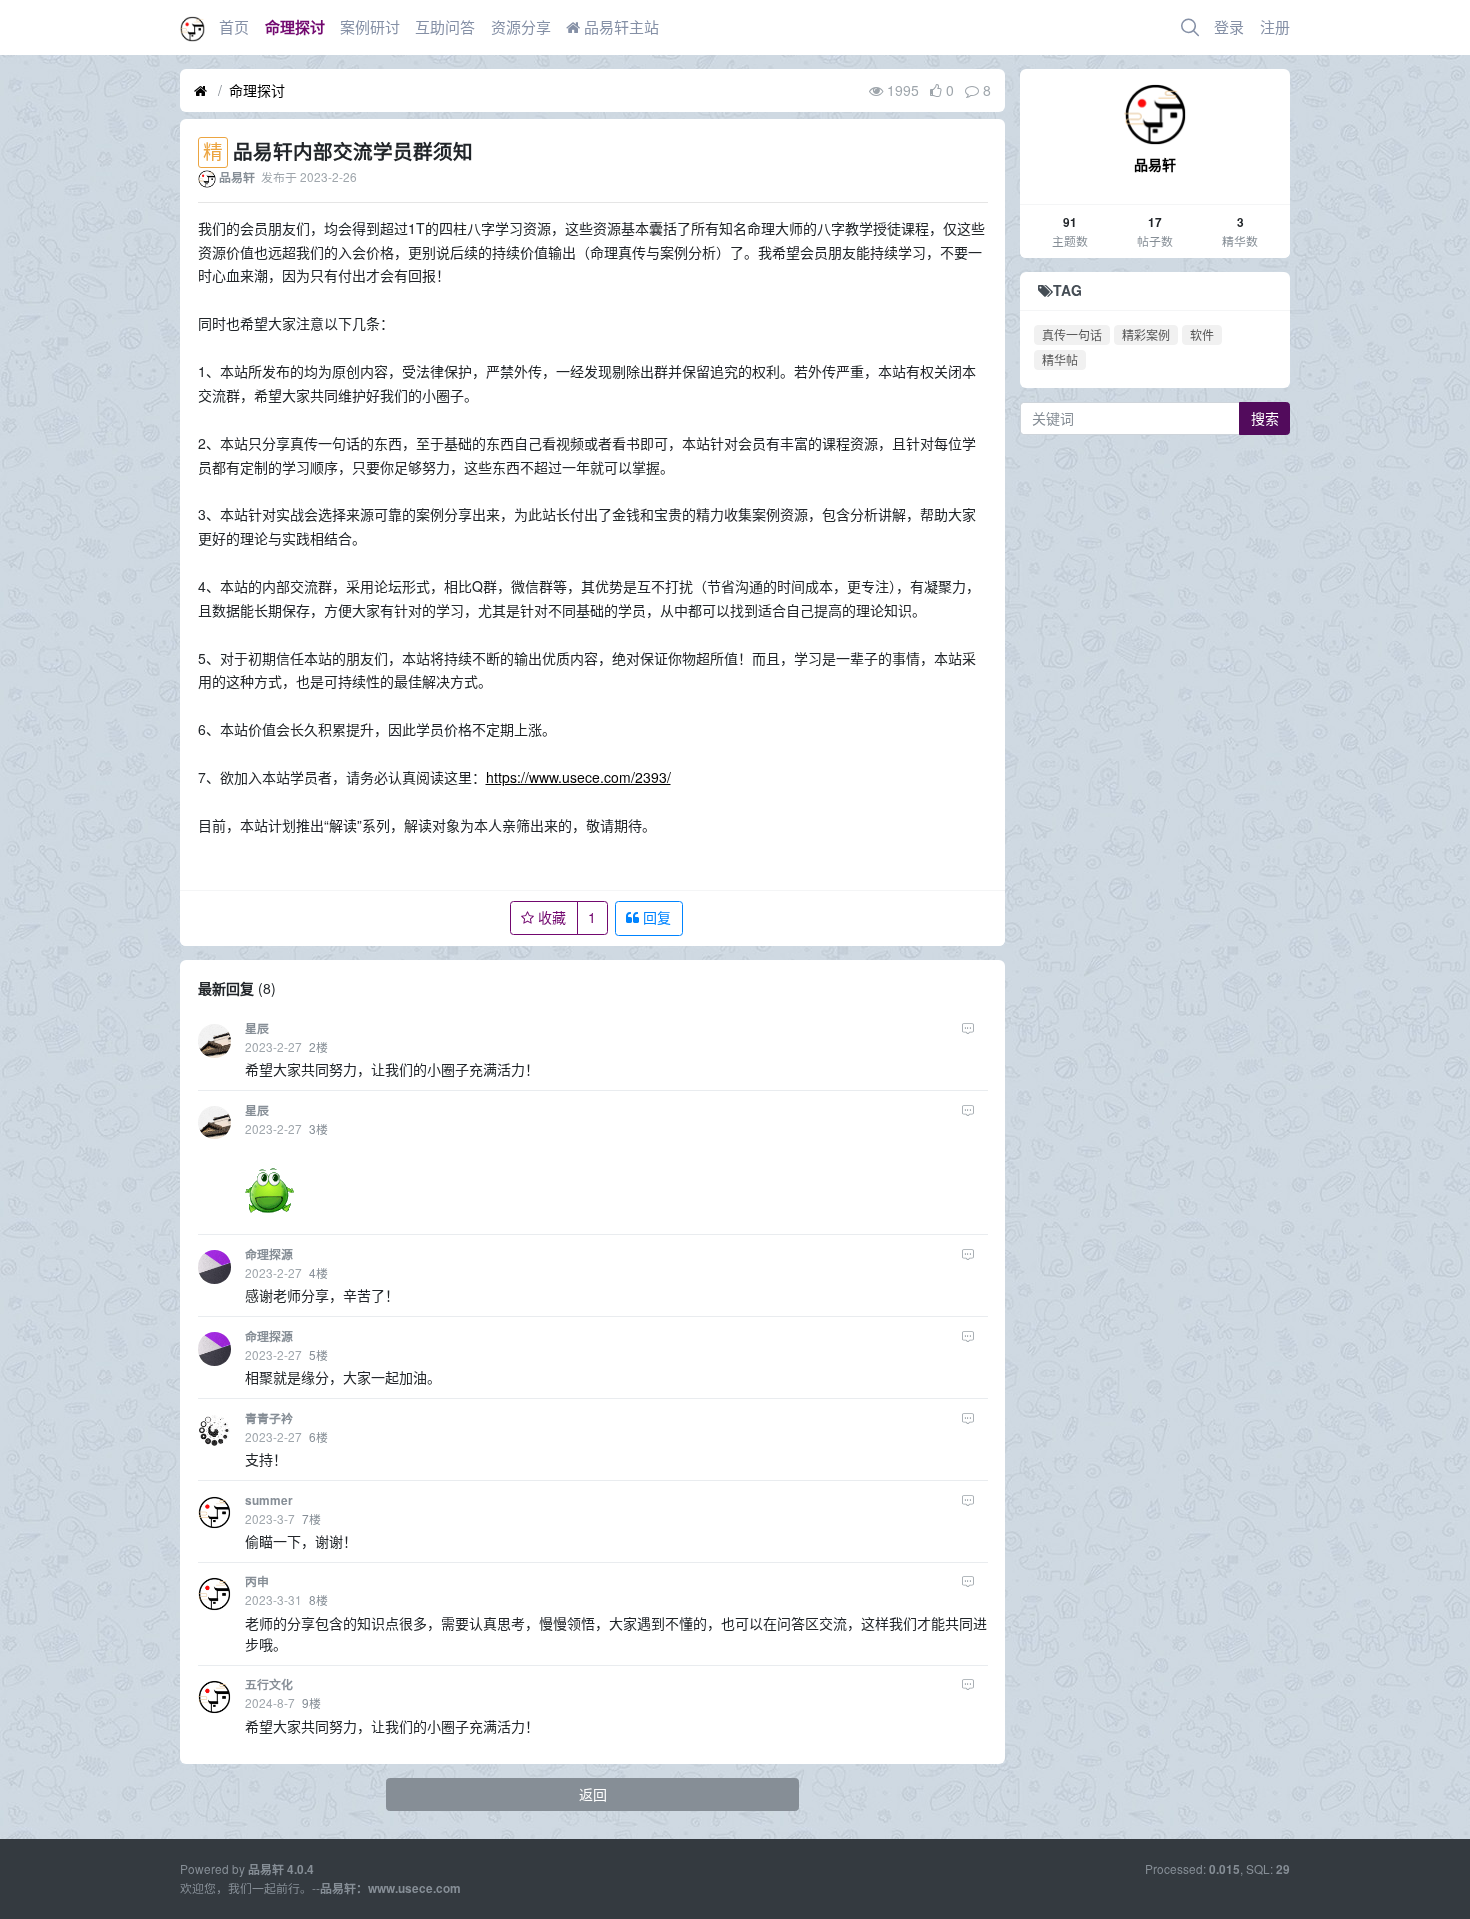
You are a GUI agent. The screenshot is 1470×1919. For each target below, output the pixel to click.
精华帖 (1060, 359)
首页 (234, 26)
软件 (1202, 334)
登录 (1229, 26)
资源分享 (521, 26)
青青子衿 (269, 1418)
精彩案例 (1146, 334)
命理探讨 (295, 27)
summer (269, 1500)
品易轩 (1155, 164)
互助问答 (445, 26)
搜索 (1265, 418)
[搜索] (1190, 27)
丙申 (257, 1581)
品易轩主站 (619, 26)
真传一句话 (1072, 334)
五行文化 (269, 1684)
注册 (1275, 26)
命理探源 (269, 1254)
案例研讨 (370, 26)
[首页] (200, 91)
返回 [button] (593, 1794)
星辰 (257, 1028)
